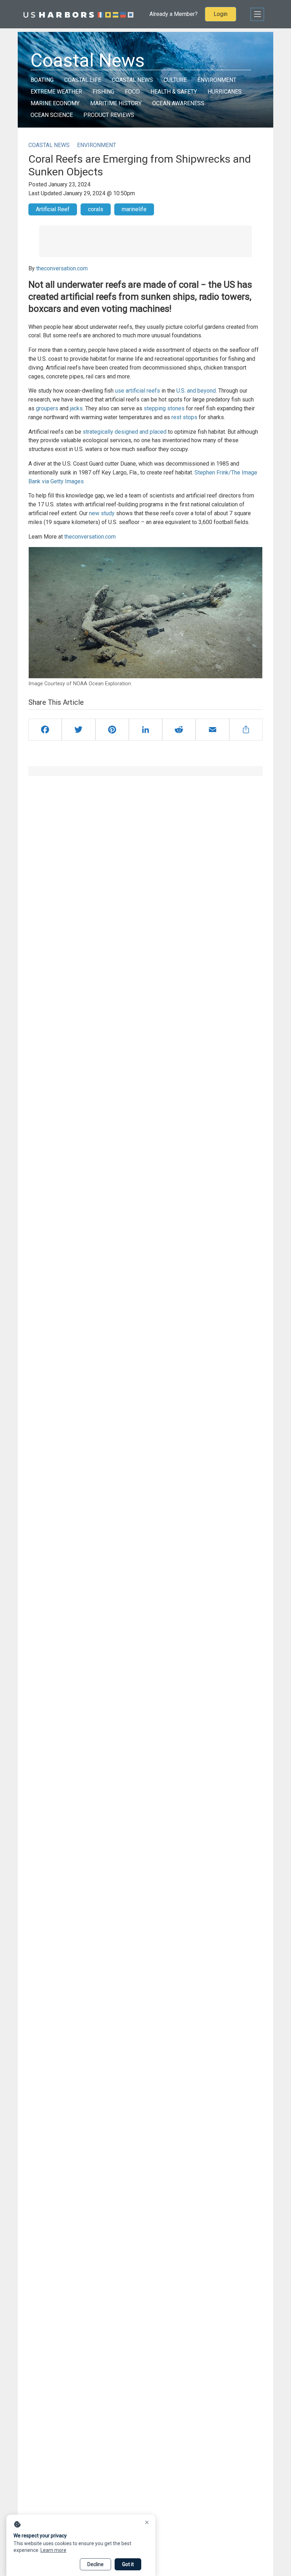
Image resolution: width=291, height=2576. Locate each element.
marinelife (134, 209)
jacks (76, 408)
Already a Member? (174, 14)
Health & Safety (174, 92)
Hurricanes (225, 92)
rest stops (184, 417)
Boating (42, 80)
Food (132, 92)
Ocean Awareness (178, 103)
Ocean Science (52, 115)
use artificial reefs (138, 391)
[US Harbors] (78, 14)
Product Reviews (109, 115)
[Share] (246, 730)
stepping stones (164, 408)
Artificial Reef (53, 209)
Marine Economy (55, 103)
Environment (217, 80)
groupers (47, 408)
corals (96, 209)
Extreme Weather (56, 92)
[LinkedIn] (145, 730)
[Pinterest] (112, 730)
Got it (128, 2564)
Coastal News (132, 80)
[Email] (212, 730)
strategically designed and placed (125, 432)
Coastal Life (83, 80)
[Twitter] (78, 730)
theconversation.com (62, 268)
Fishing (103, 92)
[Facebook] (45, 730)
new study (102, 513)
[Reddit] (179, 730)
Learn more (53, 2550)
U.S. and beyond (196, 391)
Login (221, 14)
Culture (175, 80)
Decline (95, 2564)
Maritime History (116, 103)
